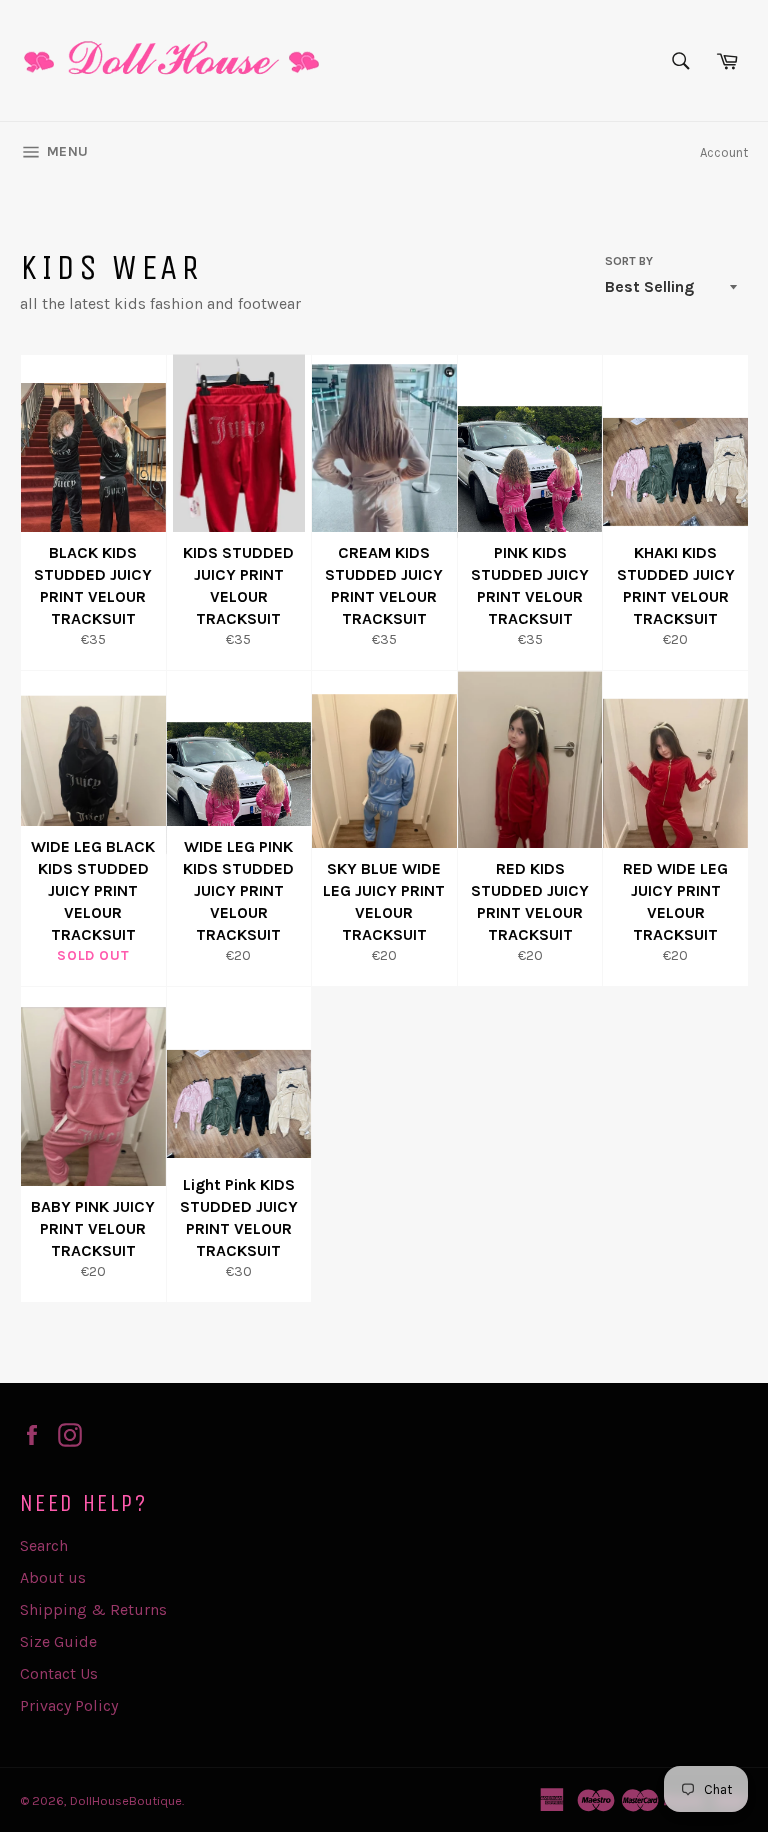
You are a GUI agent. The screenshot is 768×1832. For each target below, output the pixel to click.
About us (53, 1577)
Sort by (629, 261)
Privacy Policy (69, 1705)
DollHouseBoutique (126, 1800)
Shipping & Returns (93, 1609)
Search (44, 1545)
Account (724, 152)
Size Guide (58, 1641)
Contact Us (59, 1673)
